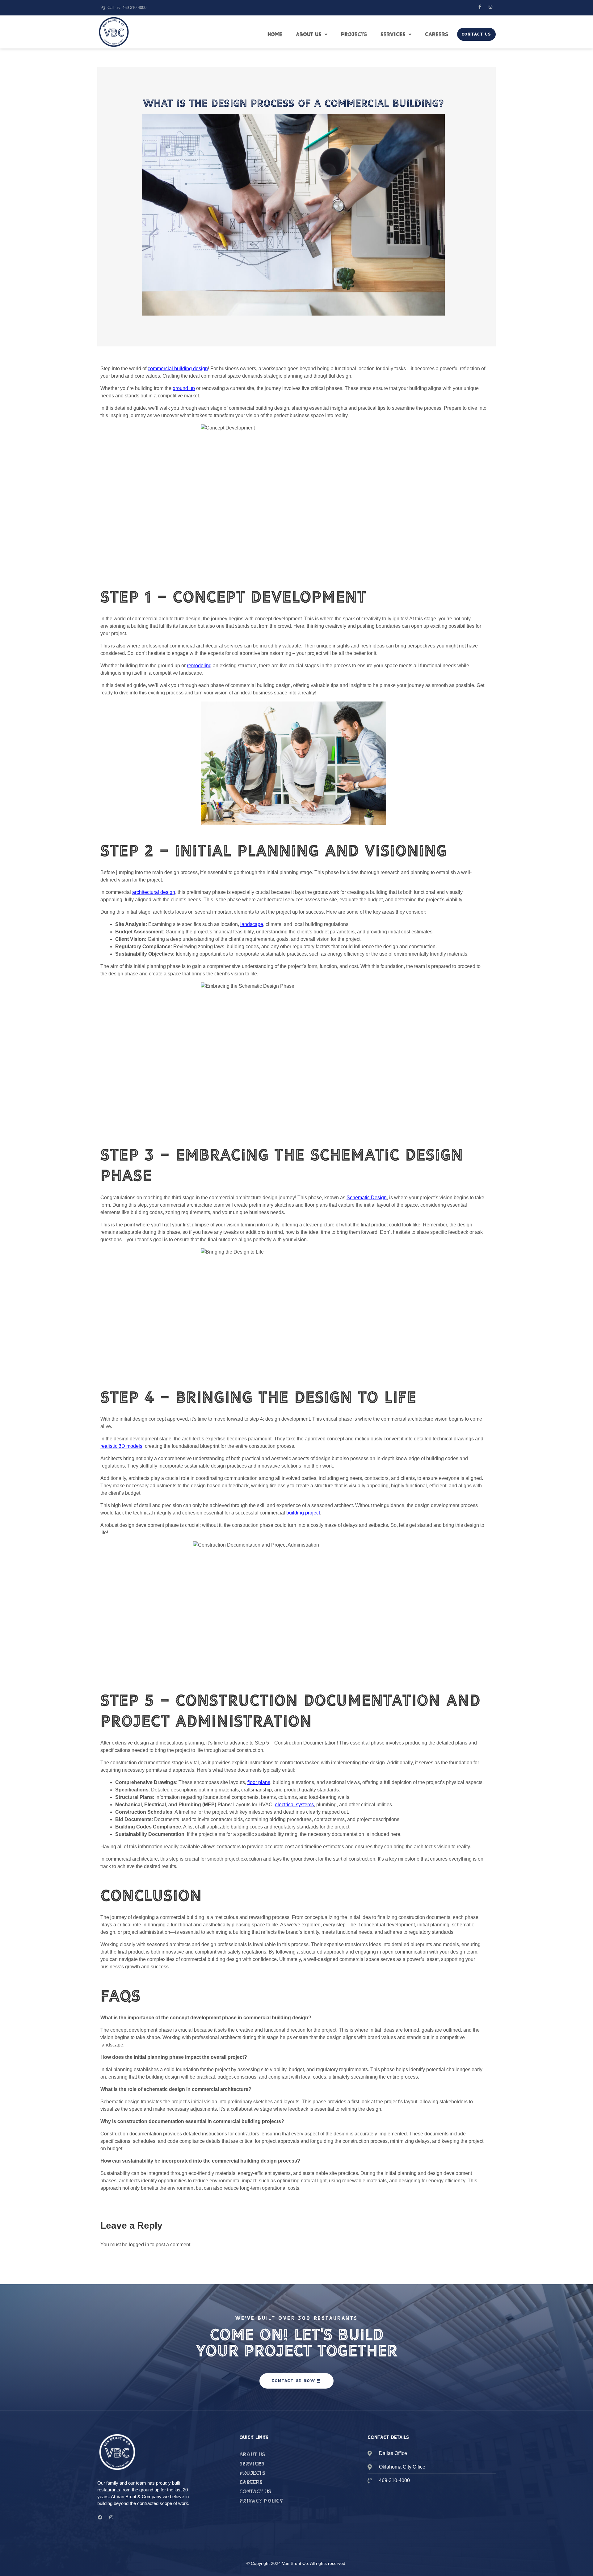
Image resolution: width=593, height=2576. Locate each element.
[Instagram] (490, 7)
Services (393, 34)
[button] (312, 34)
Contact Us (476, 34)
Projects (354, 34)
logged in (139, 2245)
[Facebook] (100, 2517)
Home (275, 34)
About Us (309, 34)
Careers (437, 34)
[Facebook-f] (480, 7)
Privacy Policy (261, 2501)
